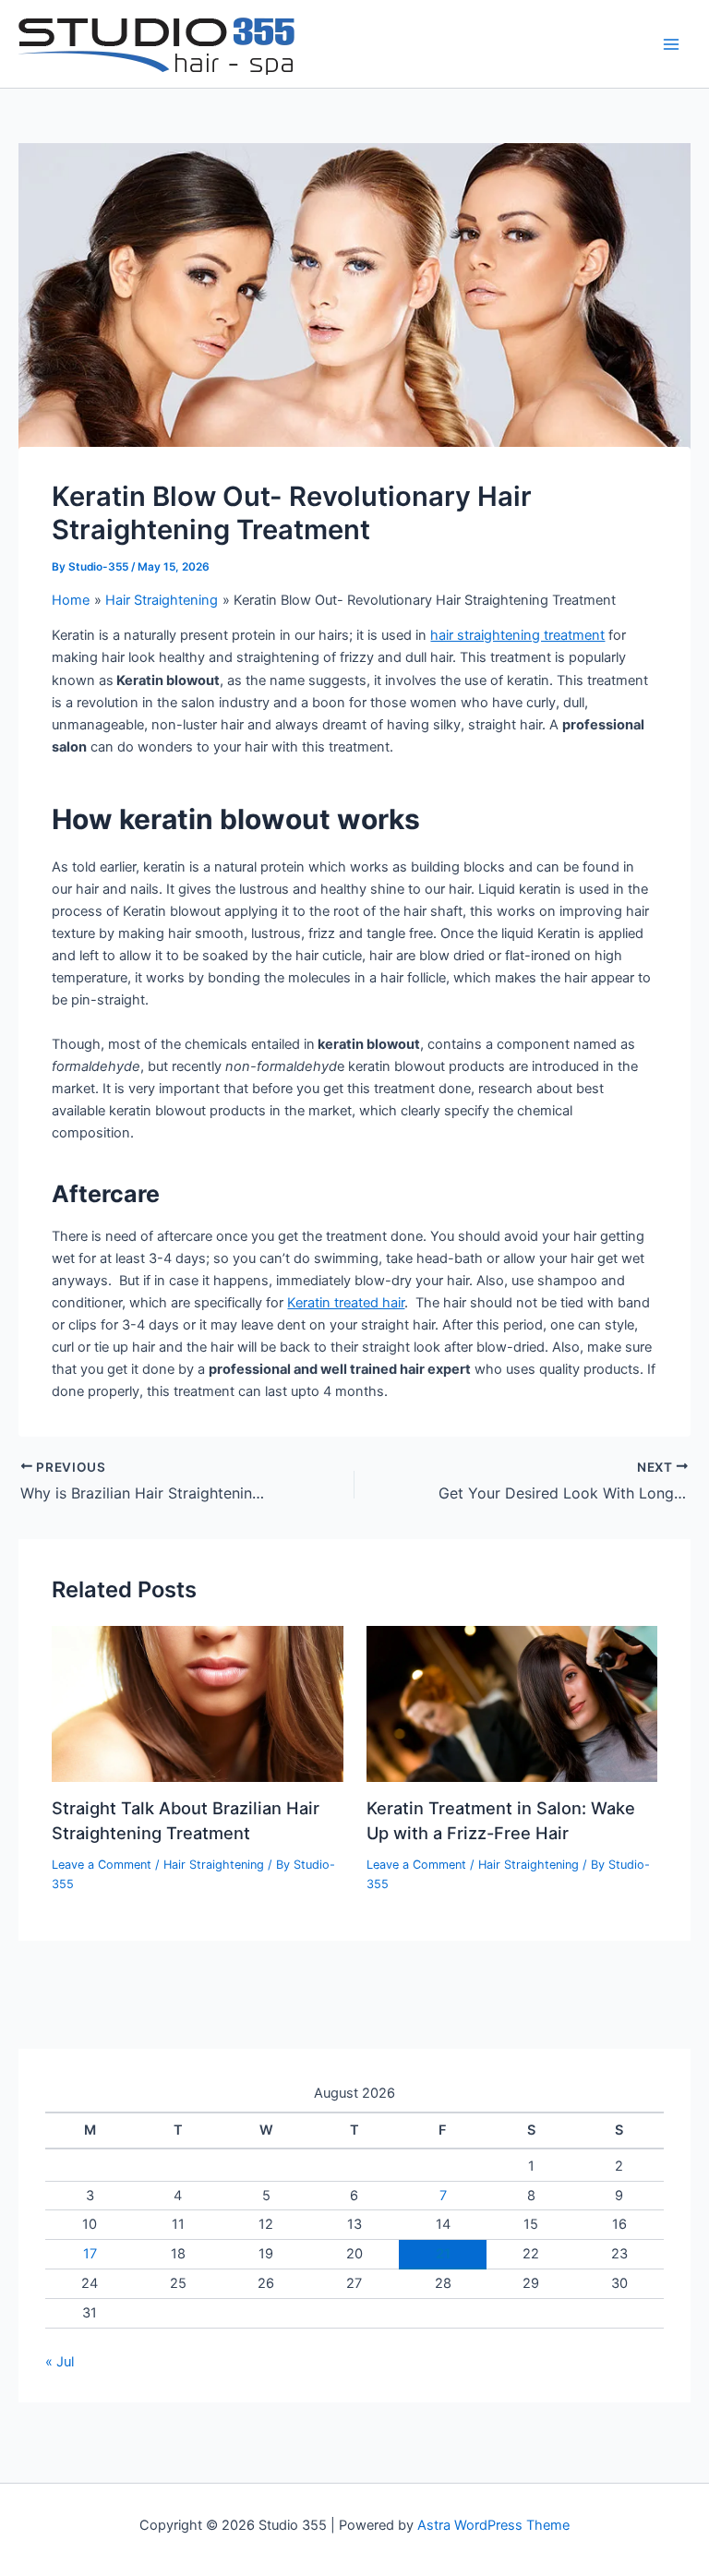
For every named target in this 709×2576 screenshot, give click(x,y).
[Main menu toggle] (671, 44)
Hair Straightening (214, 1865)
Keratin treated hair (346, 1303)
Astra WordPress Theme (493, 2525)
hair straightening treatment (517, 635)
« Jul (60, 2362)
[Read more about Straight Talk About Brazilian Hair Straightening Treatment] (197, 1703)
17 (90, 2254)
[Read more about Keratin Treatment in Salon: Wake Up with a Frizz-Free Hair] (512, 1703)
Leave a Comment (102, 1865)
